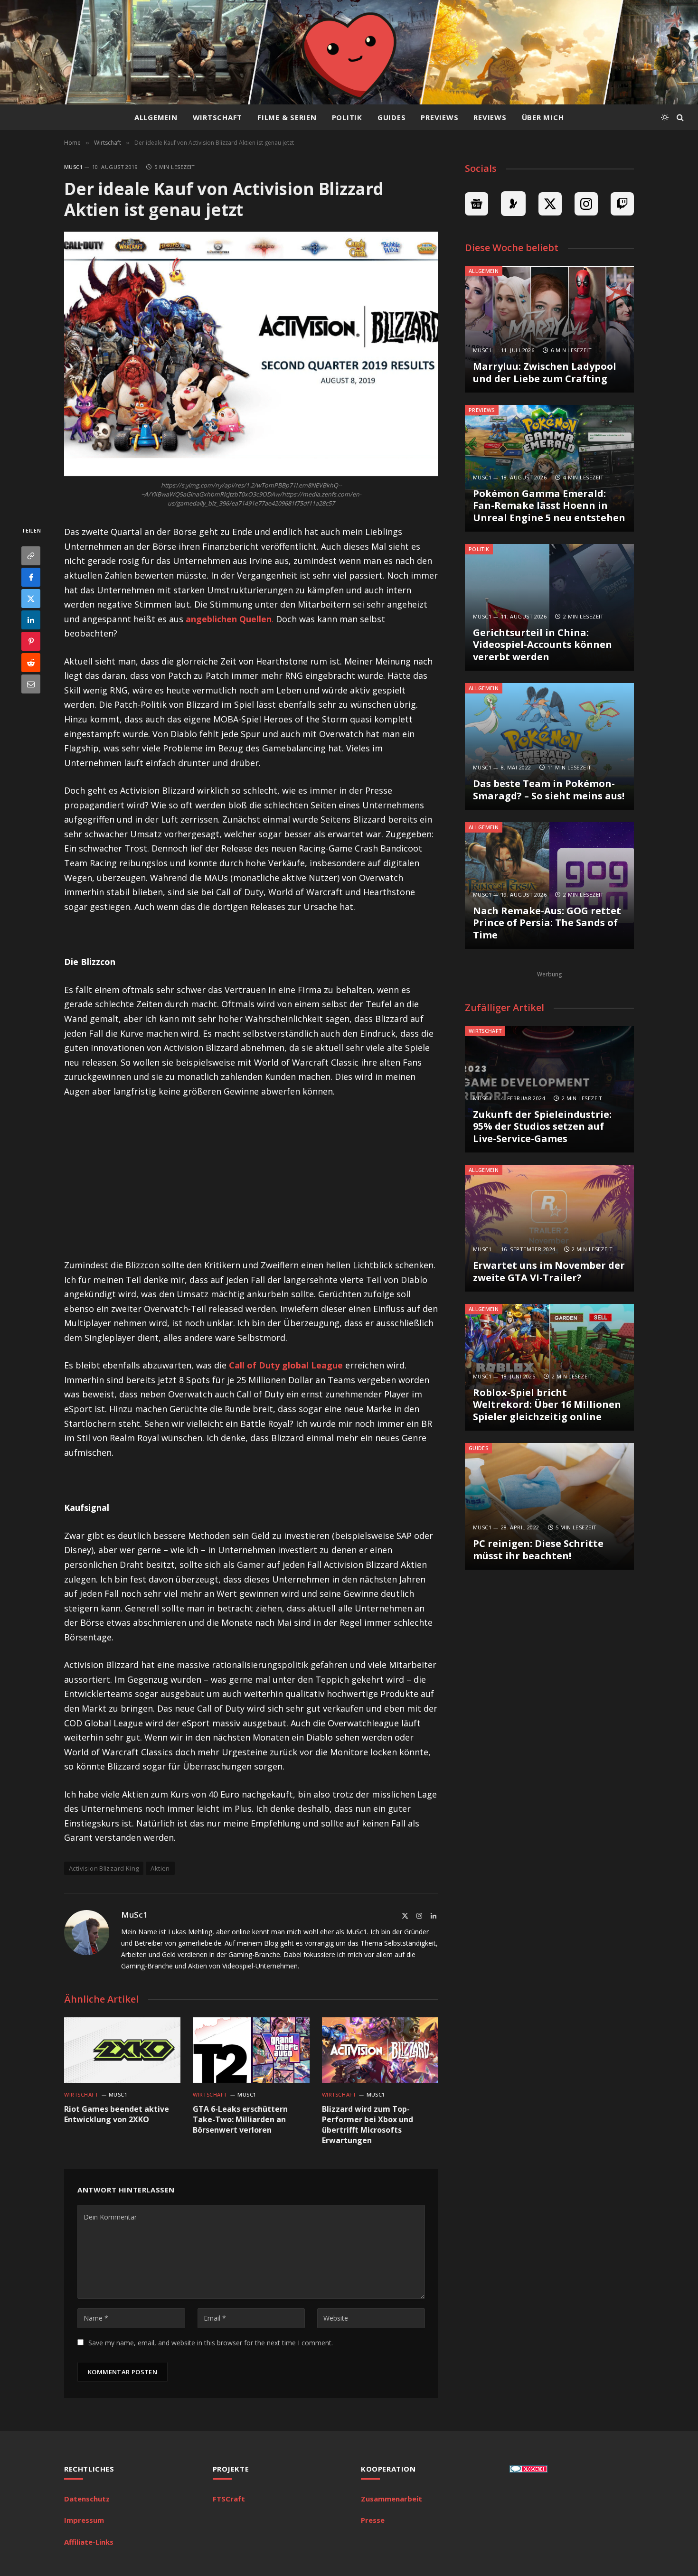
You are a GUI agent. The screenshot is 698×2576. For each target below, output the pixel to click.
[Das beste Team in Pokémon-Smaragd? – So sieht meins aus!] (549, 746)
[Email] (31, 684)
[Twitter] (31, 599)
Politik (347, 117)
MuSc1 (73, 167)
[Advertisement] (251, 1178)
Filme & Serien (287, 117)
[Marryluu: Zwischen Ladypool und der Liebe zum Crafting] (549, 329)
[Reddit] (31, 663)
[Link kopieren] (31, 556)
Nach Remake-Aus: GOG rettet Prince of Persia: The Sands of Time (547, 923)
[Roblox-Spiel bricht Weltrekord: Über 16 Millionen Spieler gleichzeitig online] (549, 1367)
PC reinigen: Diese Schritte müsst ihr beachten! (538, 1550)
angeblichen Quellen (229, 619)
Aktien (160, 1868)
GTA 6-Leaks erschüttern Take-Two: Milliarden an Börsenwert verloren (240, 2120)
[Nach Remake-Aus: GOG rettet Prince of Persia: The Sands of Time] (549, 885)
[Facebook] (31, 578)
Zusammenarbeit (391, 2499)
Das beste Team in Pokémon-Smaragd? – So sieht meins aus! (549, 790)
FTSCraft (229, 2499)
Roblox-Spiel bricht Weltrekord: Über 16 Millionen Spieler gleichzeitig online (547, 1405)
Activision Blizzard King (104, 1868)
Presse (373, 2520)
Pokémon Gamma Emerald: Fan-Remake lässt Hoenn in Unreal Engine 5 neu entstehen (549, 506)
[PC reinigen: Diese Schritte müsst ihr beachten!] (549, 1506)
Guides (392, 117)
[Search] (679, 117)
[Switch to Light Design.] (665, 117)
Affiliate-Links (89, 2542)
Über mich (543, 117)
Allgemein (156, 117)
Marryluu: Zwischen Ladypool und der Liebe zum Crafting (545, 372)
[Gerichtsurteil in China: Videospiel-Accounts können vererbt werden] (549, 607)
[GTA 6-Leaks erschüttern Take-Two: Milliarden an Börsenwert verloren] (251, 2050)
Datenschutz (87, 2499)
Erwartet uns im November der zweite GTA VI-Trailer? (549, 1271)
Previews (439, 117)
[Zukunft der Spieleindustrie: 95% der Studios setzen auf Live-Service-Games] (549, 1089)
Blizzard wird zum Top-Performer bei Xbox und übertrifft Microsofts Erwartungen (368, 2125)
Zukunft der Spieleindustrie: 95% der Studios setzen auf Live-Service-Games (542, 1127)
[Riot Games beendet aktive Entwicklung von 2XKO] (122, 2050)
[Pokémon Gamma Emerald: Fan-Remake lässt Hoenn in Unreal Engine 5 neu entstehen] (549, 468)
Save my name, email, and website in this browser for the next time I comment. (211, 2343)
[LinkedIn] (31, 620)
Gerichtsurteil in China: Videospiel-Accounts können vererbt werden (542, 645)
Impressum (84, 2520)
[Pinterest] (31, 642)
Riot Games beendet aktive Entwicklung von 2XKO (117, 2114)
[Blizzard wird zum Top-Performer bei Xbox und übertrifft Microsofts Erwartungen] (380, 2050)
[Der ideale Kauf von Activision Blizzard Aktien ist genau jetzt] (251, 354)
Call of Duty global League (286, 1365)
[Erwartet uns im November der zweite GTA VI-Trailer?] (549, 1228)
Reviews (490, 117)
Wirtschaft (218, 117)
